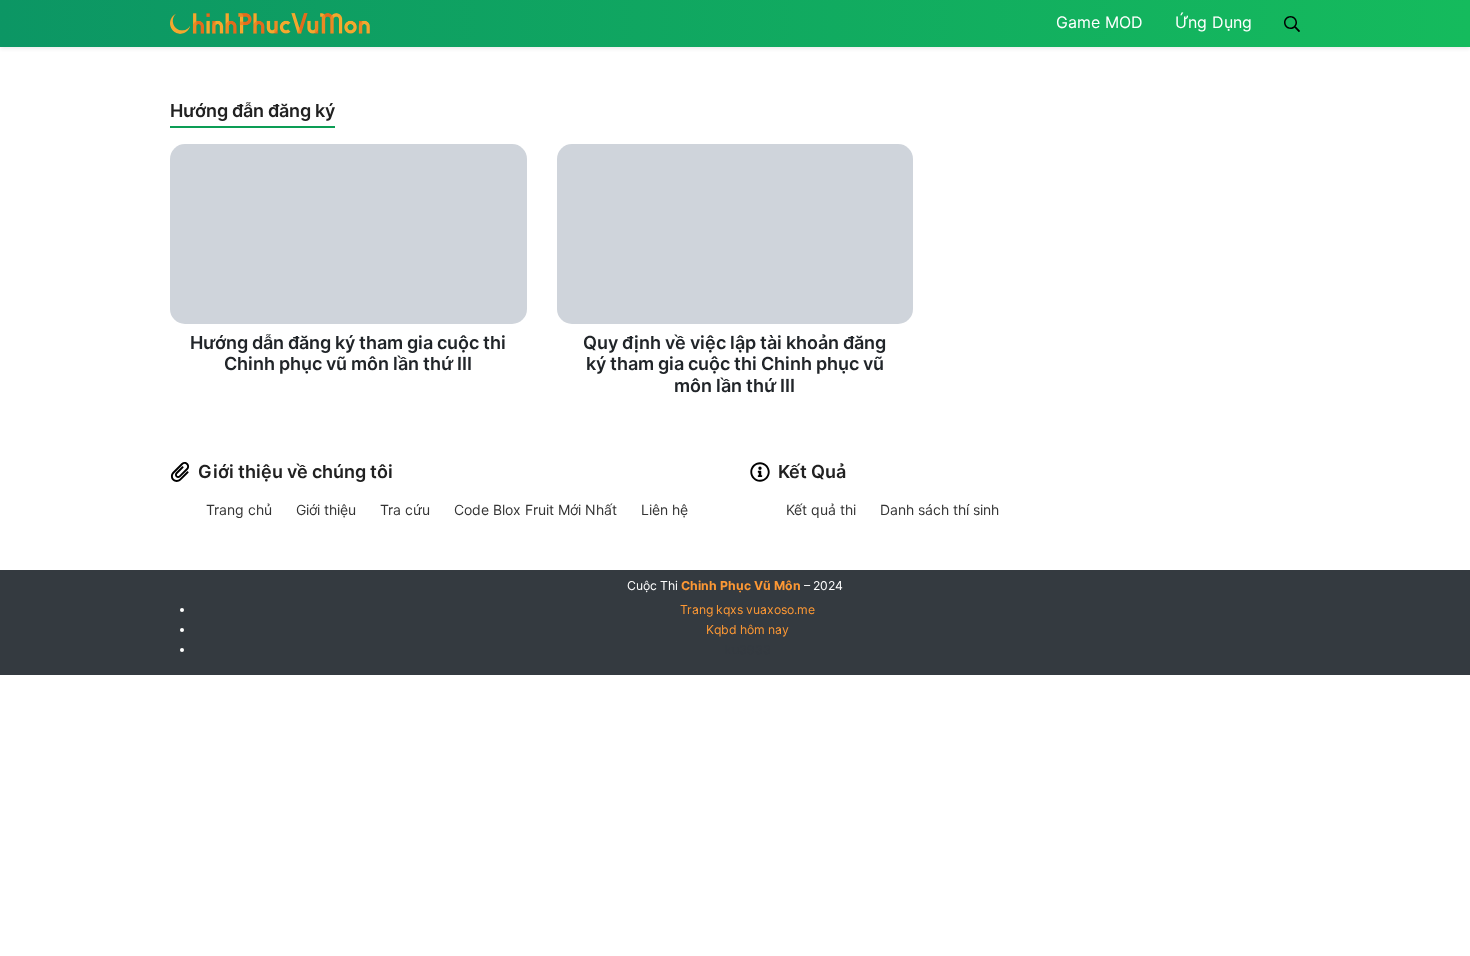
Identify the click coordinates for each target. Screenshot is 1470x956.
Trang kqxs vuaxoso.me (747, 609)
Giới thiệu (326, 509)
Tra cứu (405, 509)
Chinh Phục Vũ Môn (741, 585)
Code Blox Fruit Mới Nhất (535, 509)
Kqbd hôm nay (747, 629)
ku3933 (748, 649)
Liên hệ (664, 509)
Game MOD (1099, 22)
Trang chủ (239, 509)
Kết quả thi (821, 509)
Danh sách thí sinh (939, 509)
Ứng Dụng (1213, 22)
